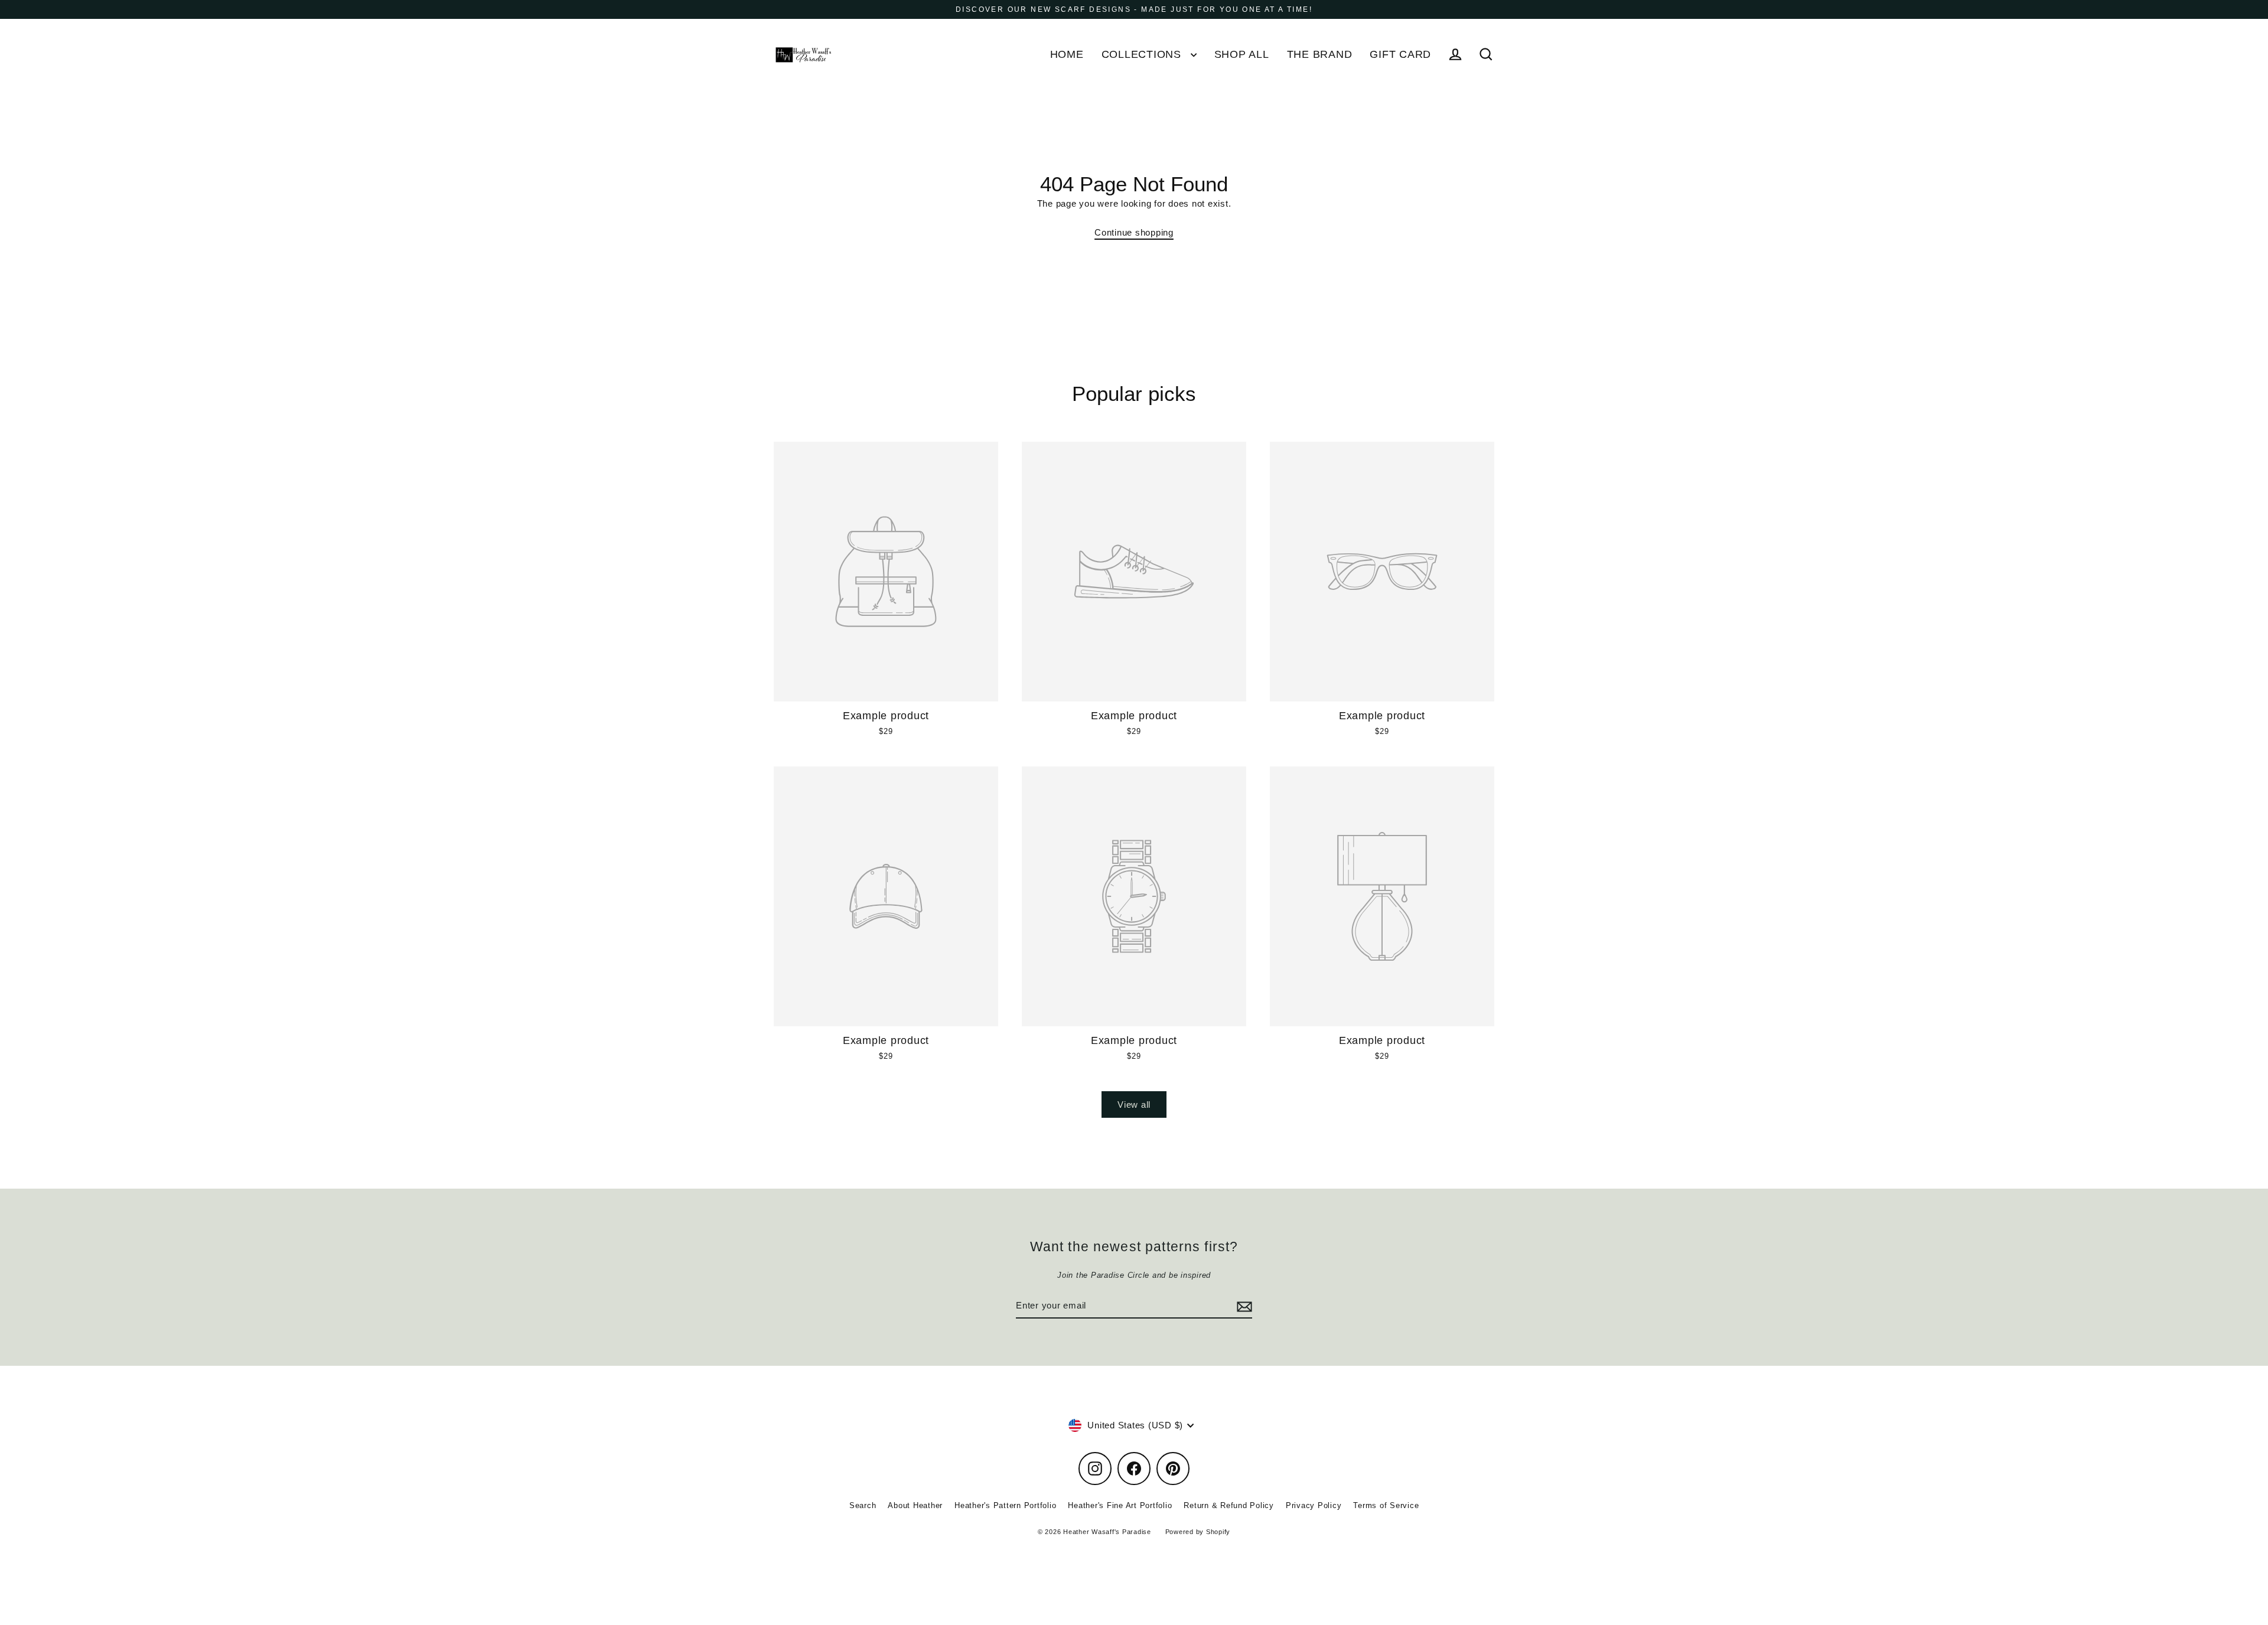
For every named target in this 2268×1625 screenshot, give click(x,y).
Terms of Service (1386, 1505)
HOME (1067, 54)
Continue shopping (1134, 232)
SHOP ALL (1242, 54)
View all (1134, 1104)
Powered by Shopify (1198, 1532)
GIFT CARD (1400, 54)
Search (863, 1505)
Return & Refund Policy (1229, 1505)
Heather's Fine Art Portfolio (1120, 1505)
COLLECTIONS (1143, 54)
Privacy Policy (1314, 1505)
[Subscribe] (1243, 1306)
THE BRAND (1320, 54)
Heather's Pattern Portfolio (1005, 1505)
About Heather (915, 1505)
